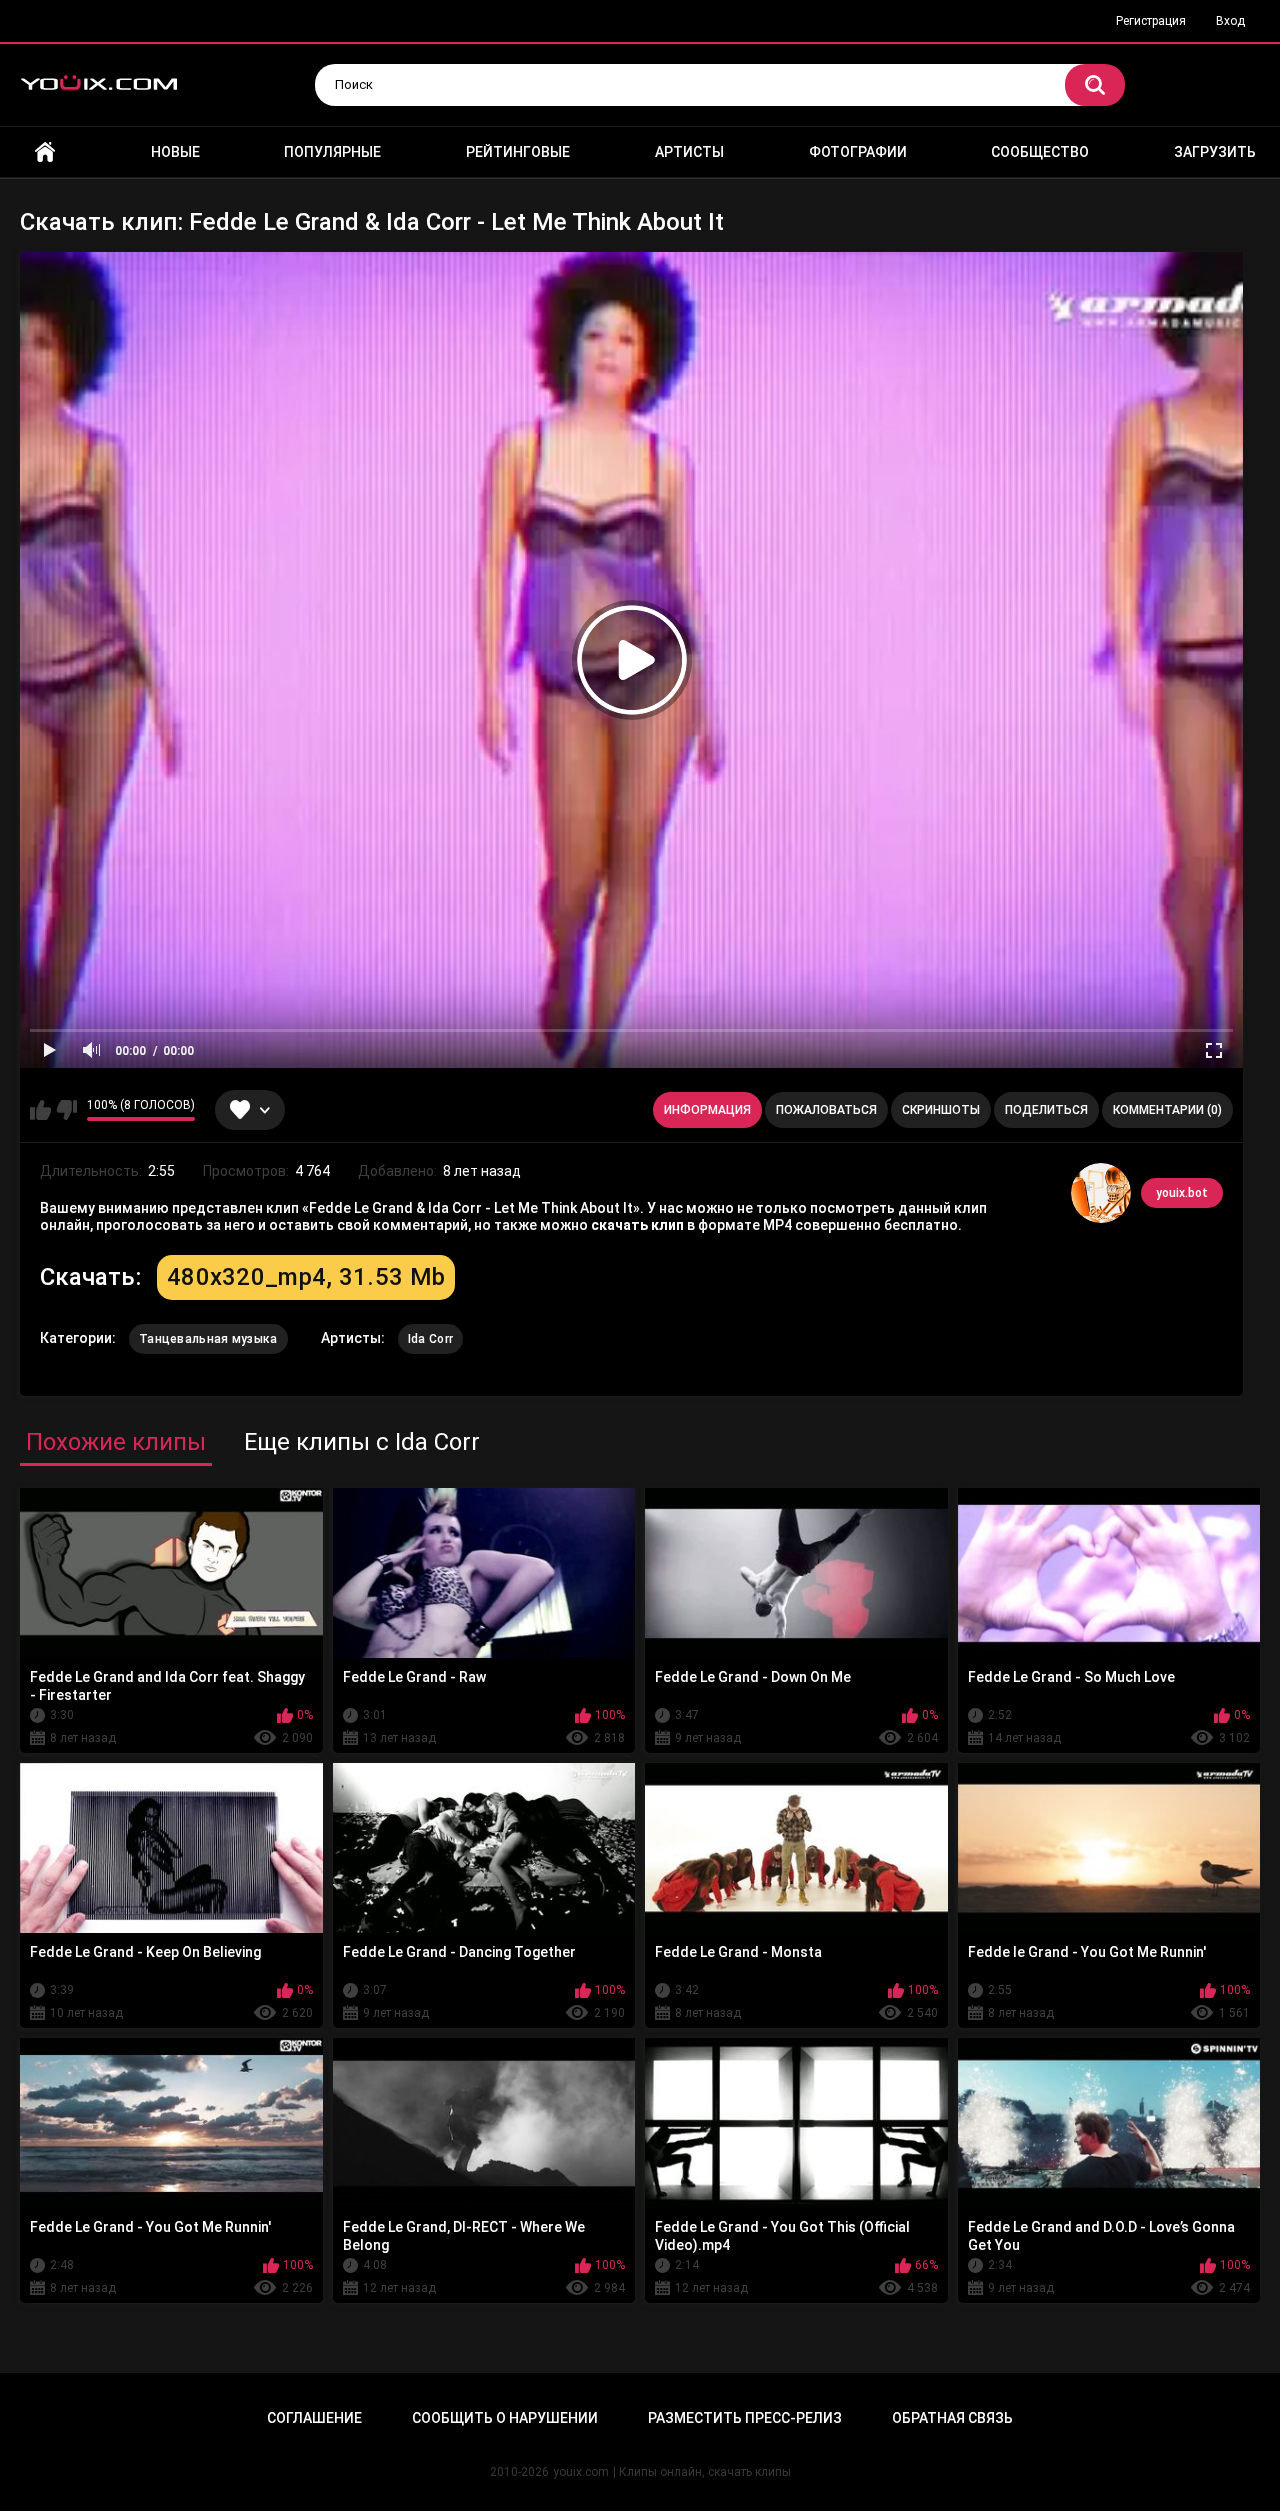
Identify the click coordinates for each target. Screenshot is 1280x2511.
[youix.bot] (1101, 1193)
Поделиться (1046, 1110)
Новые (175, 152)
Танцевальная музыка (208, 1339)
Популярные (332, 152)
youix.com (581, 2472)
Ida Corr (430, 1339)
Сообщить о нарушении (505, 2418)
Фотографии (858, 152)
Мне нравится (40, 1110)
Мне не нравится (66, 1110)
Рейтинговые (518, 152)
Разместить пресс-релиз (745, 2418)
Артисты (689, 152)
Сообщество (1040, 152)
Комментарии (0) (1167, 1110)
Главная (45, 152)
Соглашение (314, 2418)
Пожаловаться (826, 1110)
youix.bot (1182, 1193)
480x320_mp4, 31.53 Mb (306, 1277)
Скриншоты (941, 1110)
